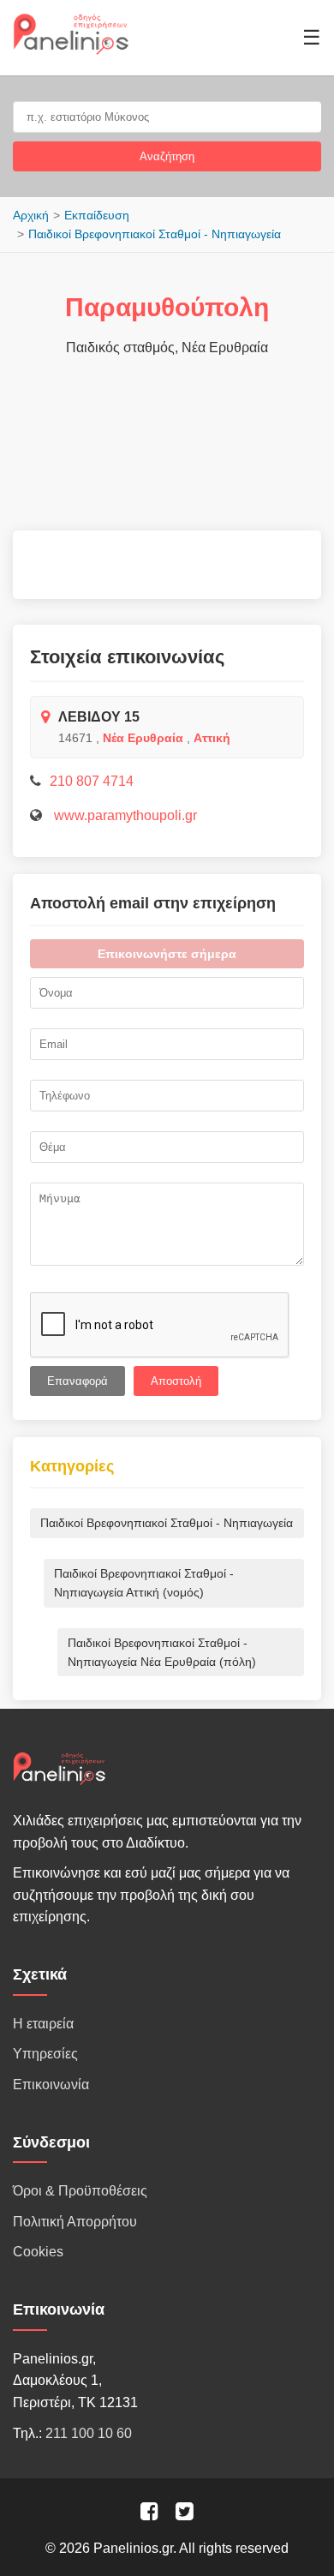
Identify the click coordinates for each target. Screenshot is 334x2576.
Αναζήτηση (167, 156)
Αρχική (31, 215)
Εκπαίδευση (97, 215)
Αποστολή (176, 1381)
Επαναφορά (78, 1381)
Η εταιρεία (43, 2024)
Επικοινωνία (51, 2085)
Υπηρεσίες (45, 2054)
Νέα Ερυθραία (143, 738)
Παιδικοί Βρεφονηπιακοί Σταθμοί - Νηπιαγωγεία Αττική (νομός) (144, 1583)
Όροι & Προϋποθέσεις (80, 2191)
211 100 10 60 (89, 2433)
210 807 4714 (92, 781)
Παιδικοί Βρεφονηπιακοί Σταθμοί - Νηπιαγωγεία (155, 234)
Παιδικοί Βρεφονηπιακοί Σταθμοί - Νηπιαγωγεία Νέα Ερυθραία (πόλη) (162, 1652)
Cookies (38, 2252)
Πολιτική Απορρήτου (75, 2222)
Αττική (212, 738)
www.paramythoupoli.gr (124, 815)
